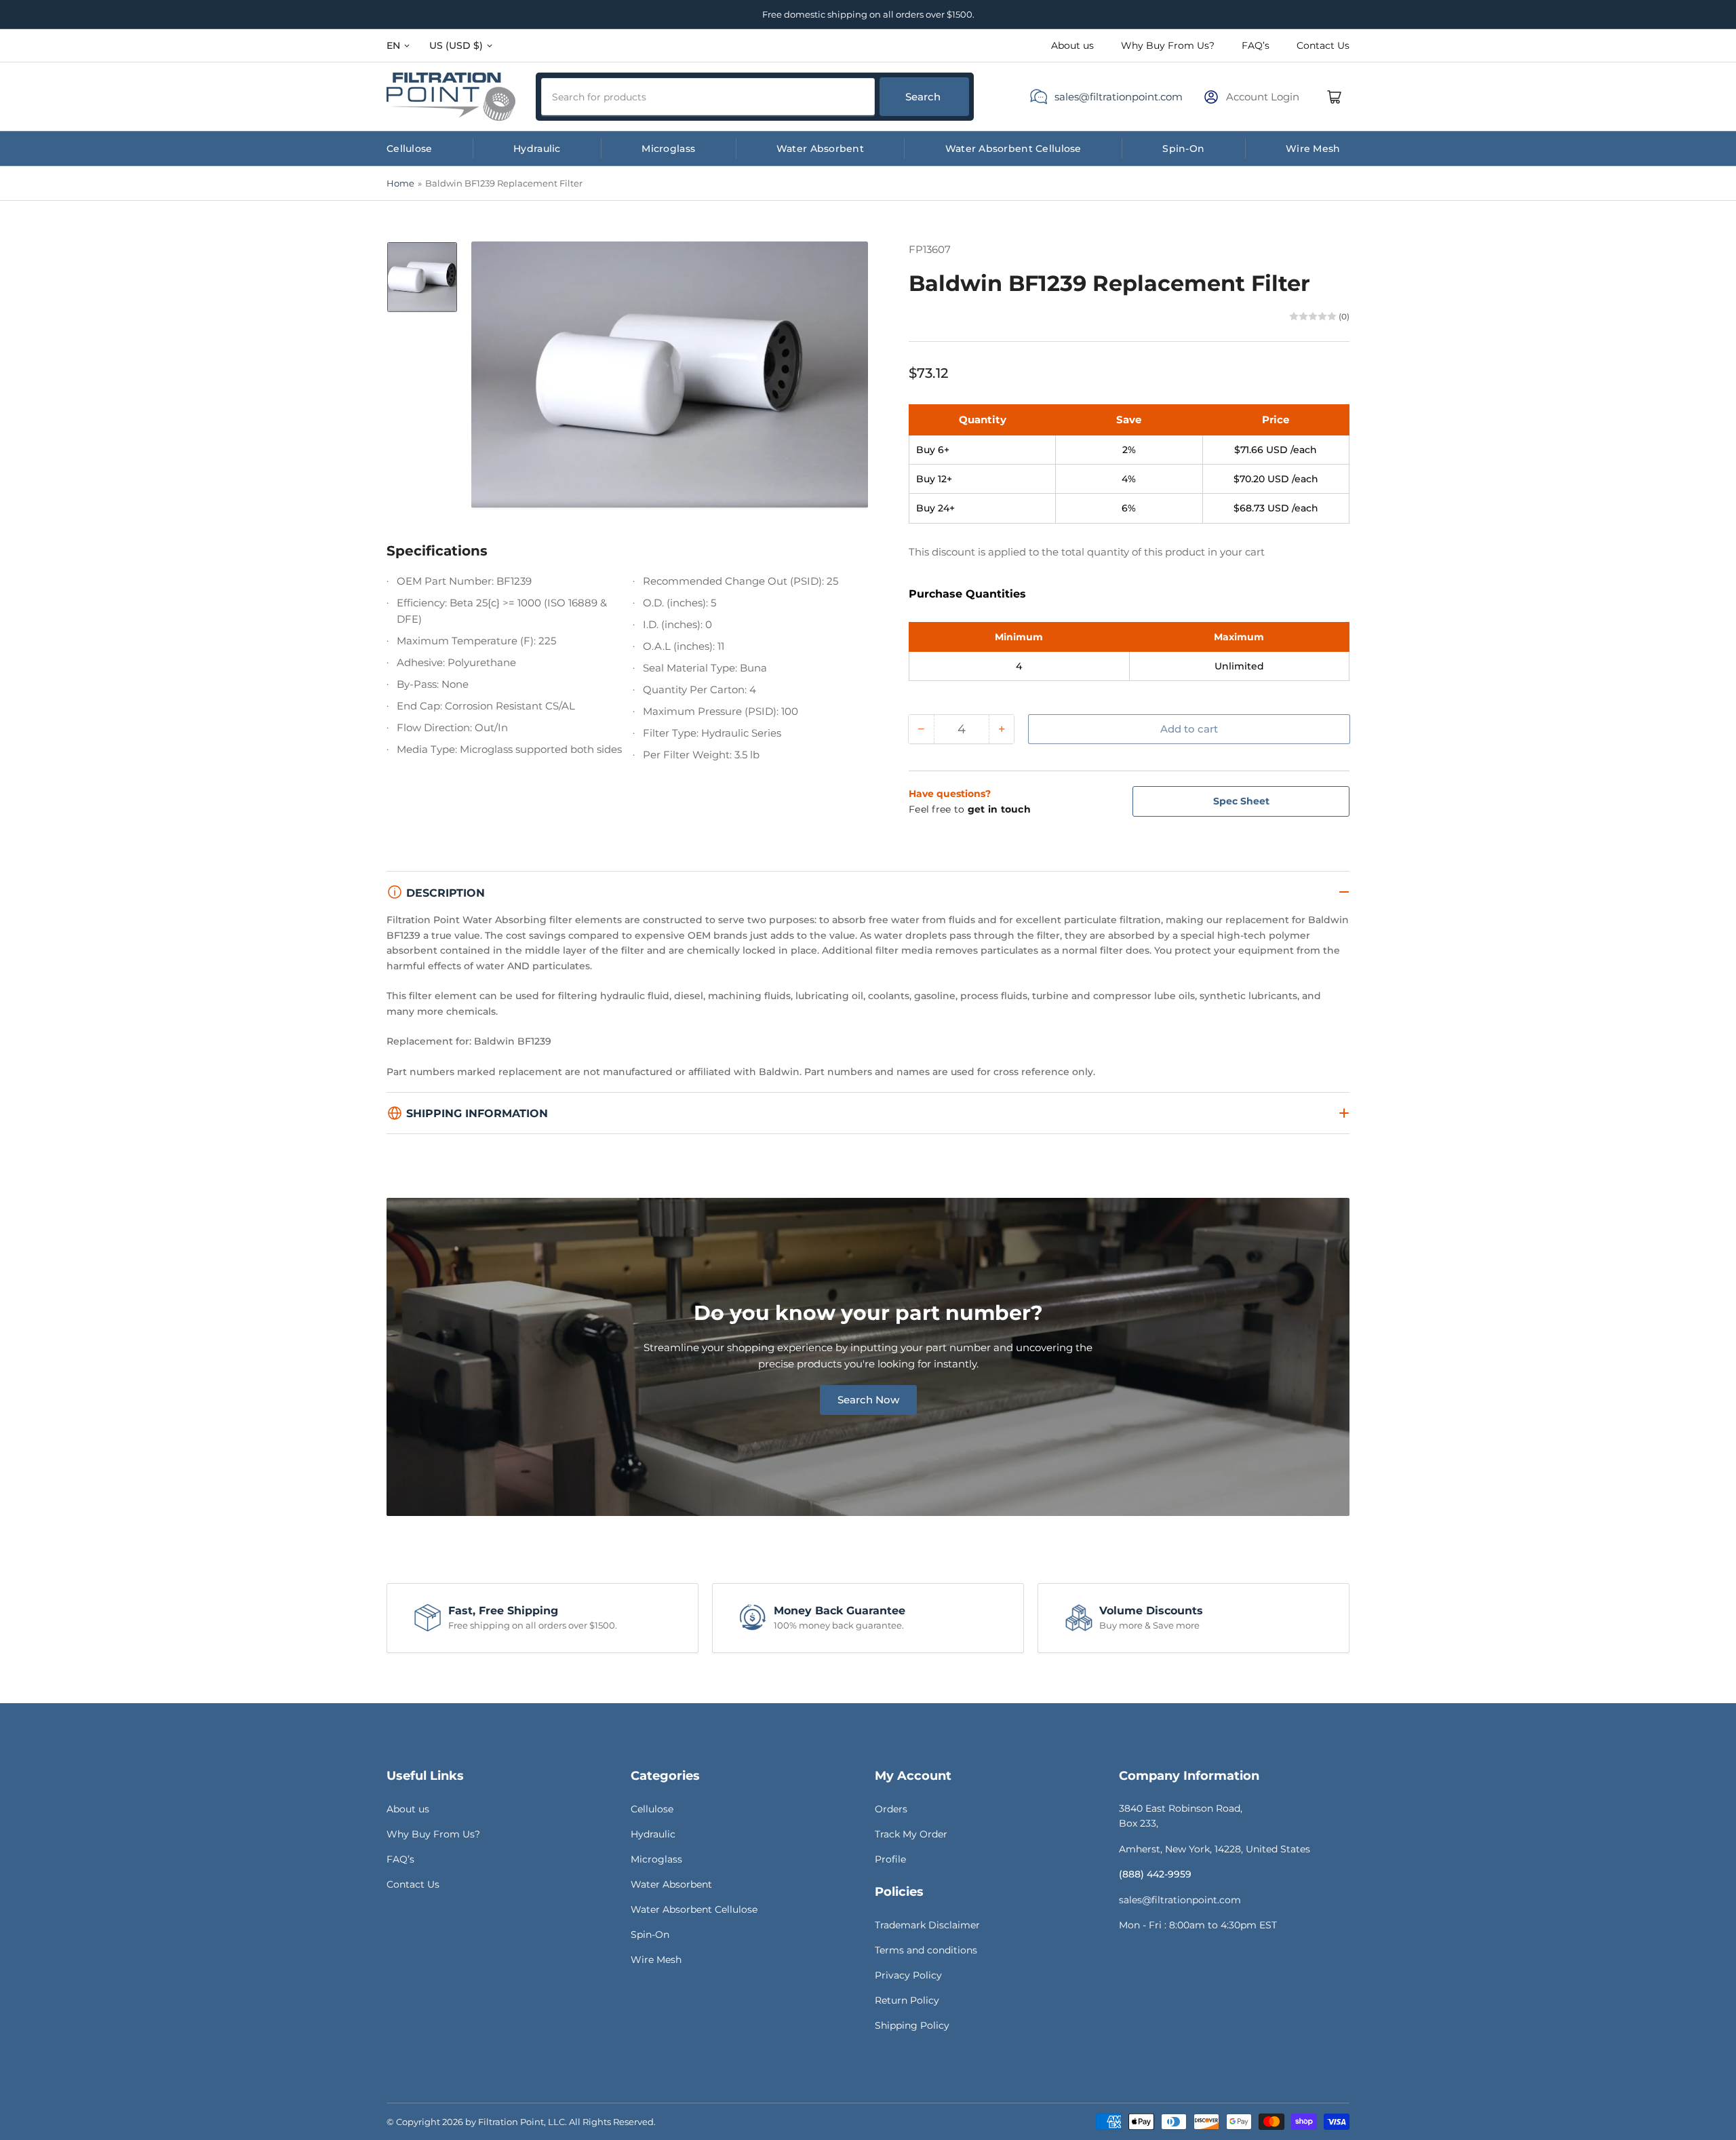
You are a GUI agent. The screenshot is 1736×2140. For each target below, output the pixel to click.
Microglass (668, 149)
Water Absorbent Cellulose (1013, 149)
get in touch (999, 809)
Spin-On (1183, 149)
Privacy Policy (908, 1975)
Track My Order (911, 1834)
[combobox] (708, 97)
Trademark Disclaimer (927, 1925)
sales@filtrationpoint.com (1119, 97)
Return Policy (907, 2000)
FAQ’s (1256, 45)
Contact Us (1323, 45)
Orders (891, 1809)
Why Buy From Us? (1168, 45)
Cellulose (410, 149)
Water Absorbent (820, 149)
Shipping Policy (912, 2025)
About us (1072, 45)
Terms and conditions (926, 1950)
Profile (890, 1859)
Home (400, 183)
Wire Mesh (1313, 149)
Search (923, 97)
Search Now (868, 1400)
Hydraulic (537, 149)
